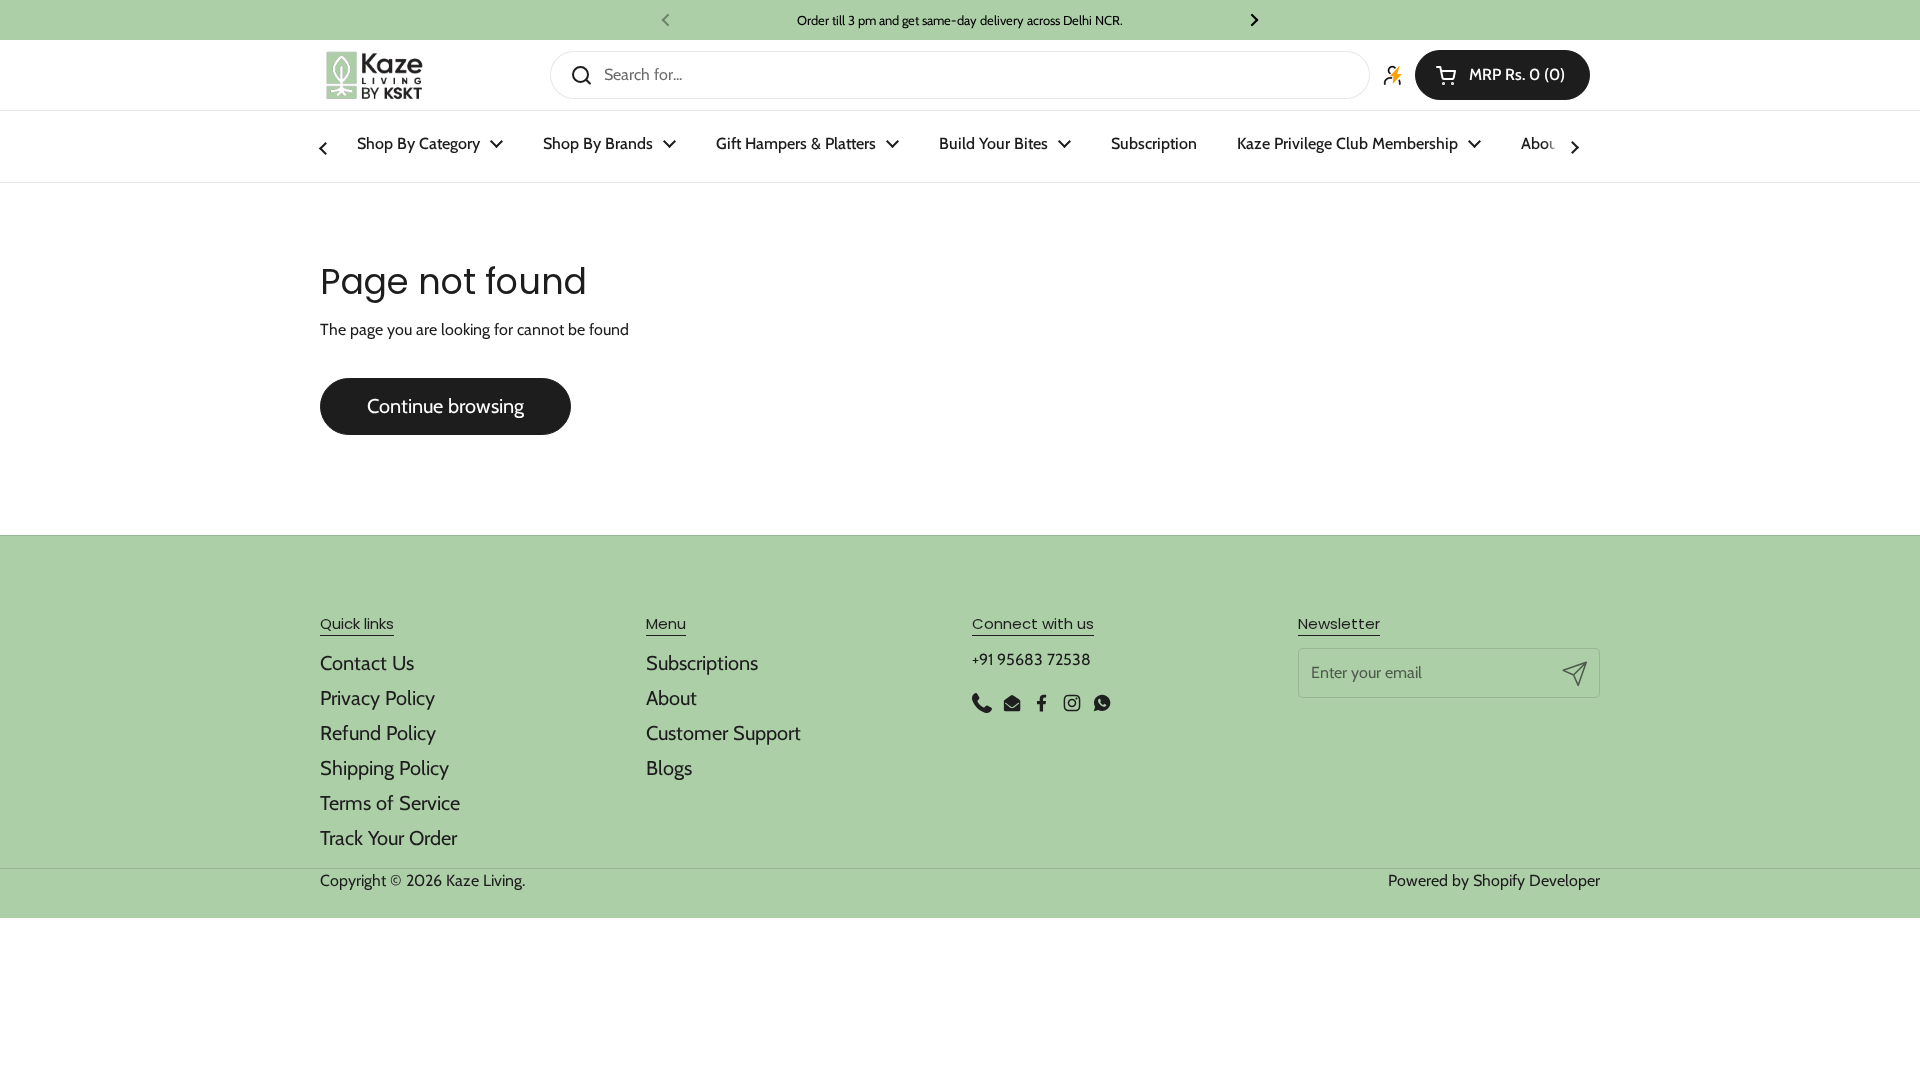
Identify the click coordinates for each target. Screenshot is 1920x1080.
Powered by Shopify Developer (1494, 880)
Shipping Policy (384, 768)
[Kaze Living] (374, 75)
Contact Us (367, 663)
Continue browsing (445, 406)
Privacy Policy (377, 698)
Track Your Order (388, 838)
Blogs (669, 768)
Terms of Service (390, 803)
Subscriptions (702, 663)
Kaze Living (484, 880)
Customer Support (723, 733)
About (671, 698)
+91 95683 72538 (1031, 659)
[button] (1502, 75)
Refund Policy (378, 733)
